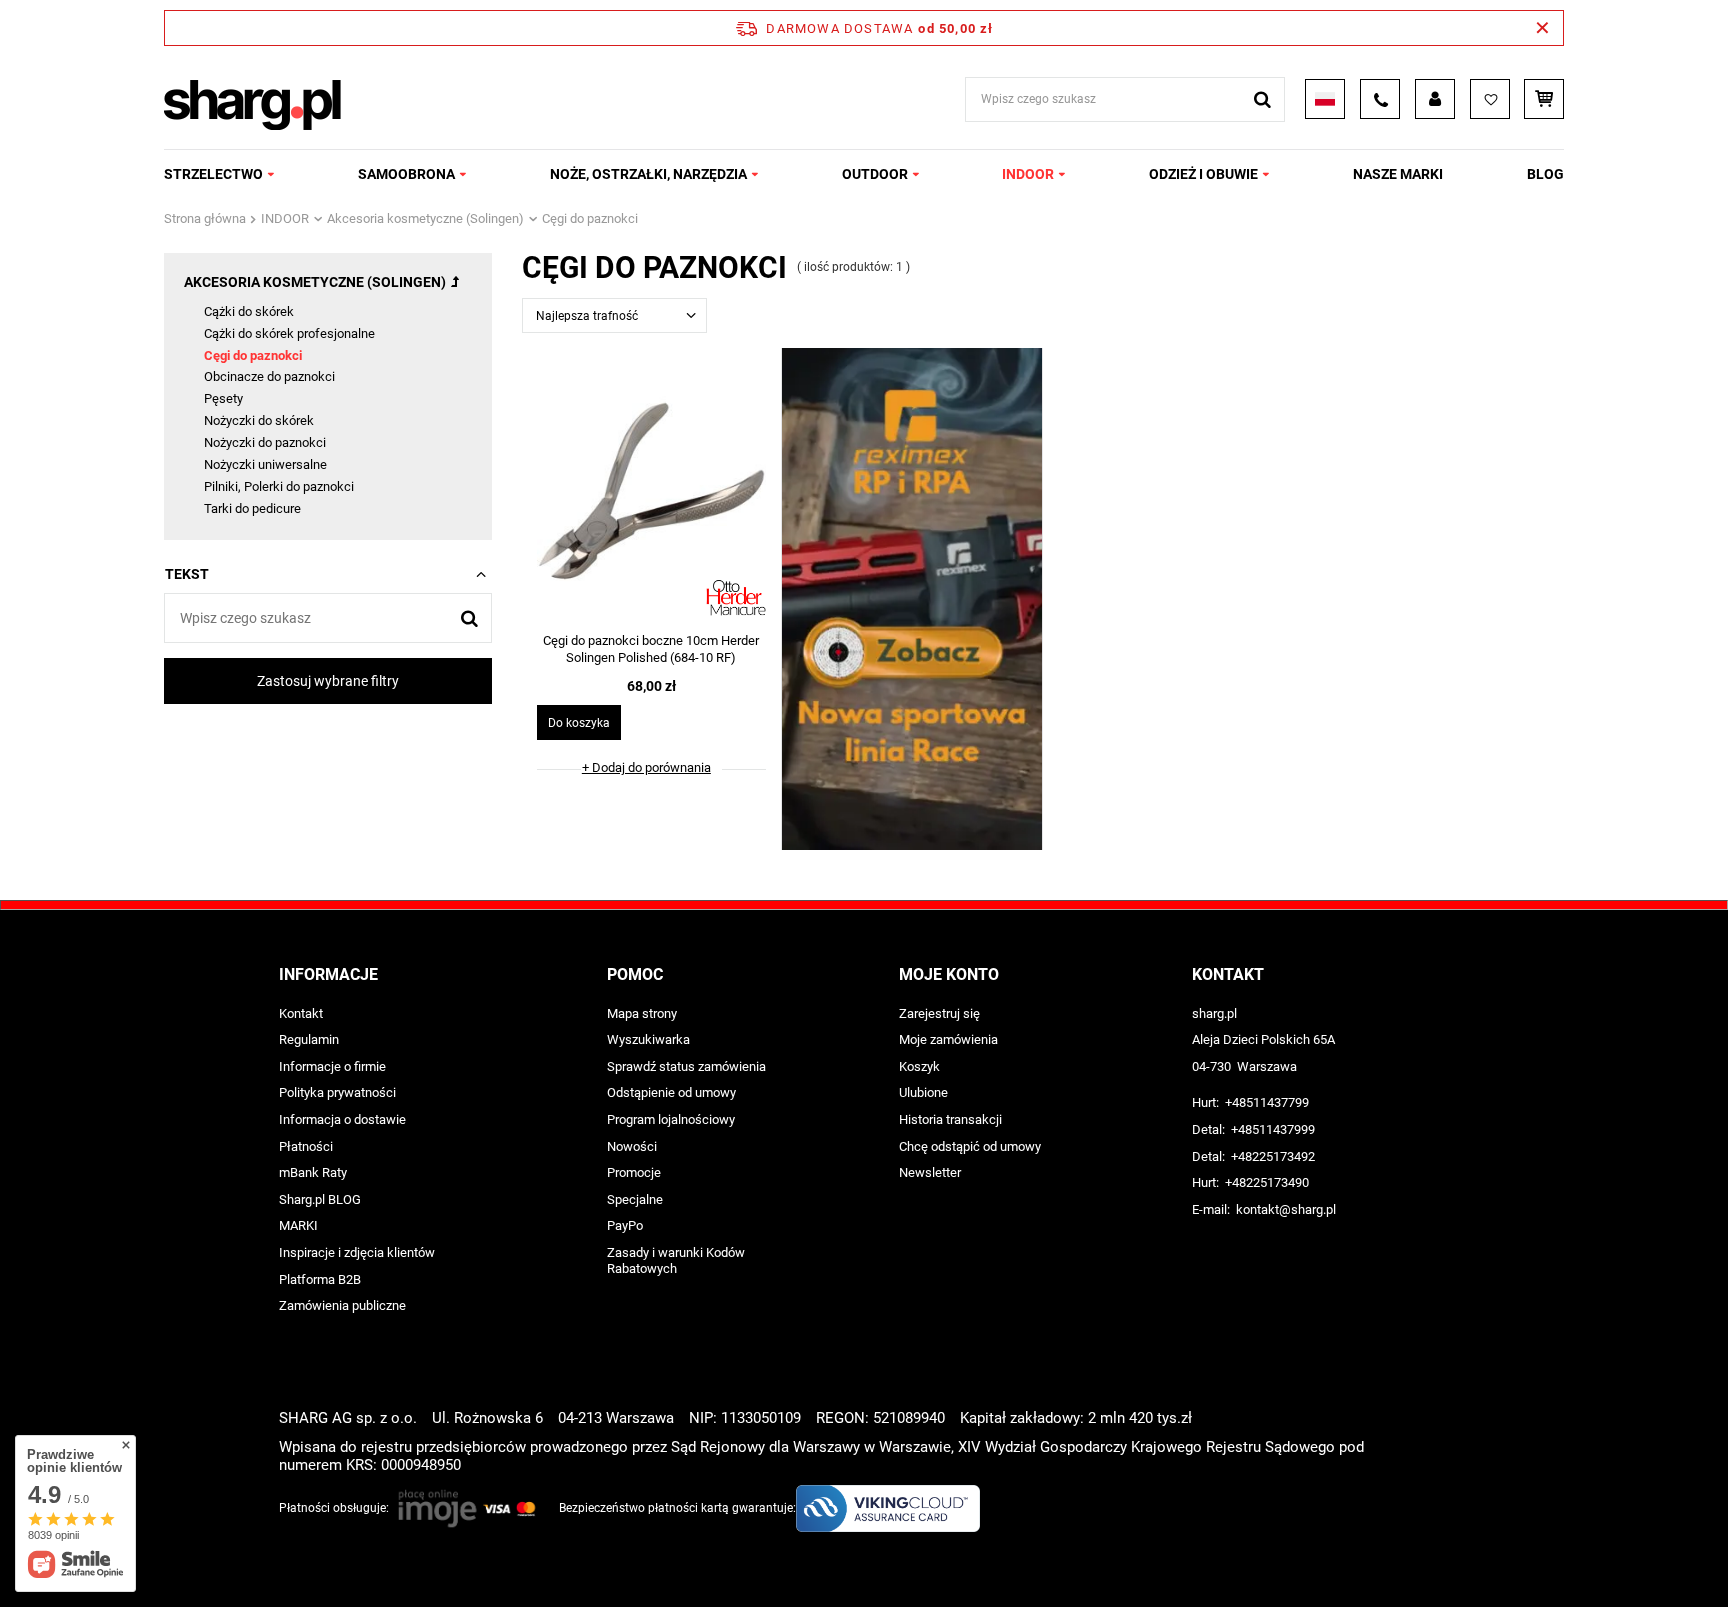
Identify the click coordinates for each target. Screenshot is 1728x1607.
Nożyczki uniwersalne (265, 464)
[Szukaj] (1262, 99)
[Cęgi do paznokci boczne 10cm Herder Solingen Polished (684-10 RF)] (652, 493)
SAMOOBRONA (406, 174)
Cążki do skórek (249, 311)
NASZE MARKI (1398, 174)
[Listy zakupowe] (1490, 99)
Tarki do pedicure (252, 508)
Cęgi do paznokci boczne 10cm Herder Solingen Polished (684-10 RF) (651, 649)
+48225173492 (1273, 1156)
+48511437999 (1273, 1129)
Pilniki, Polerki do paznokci (279, 486)
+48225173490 (1267, 1182)
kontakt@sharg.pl (1286, 1209)
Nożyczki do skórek (259, 420)
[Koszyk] (1544, 99)
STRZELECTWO (213, 174)
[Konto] (1435, 99)
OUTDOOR (875, 174)
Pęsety (223, 398)
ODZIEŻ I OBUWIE (1203, 174)
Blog (1545, 174)
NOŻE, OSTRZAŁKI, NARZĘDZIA (648, 174)
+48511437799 (1267, 1102)
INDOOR (1028, 174)
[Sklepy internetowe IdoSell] (1437, 1555)
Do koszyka (579, 723)
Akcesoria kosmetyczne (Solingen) (425, 218)
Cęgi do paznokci (253, 355)
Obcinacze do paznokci (269, 376)
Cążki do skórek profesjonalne (289, 333)
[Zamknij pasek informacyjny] (1542, 28)
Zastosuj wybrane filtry (328, 681)
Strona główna (205, 218)
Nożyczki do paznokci (265, 442)
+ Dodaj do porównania (646, 767)
